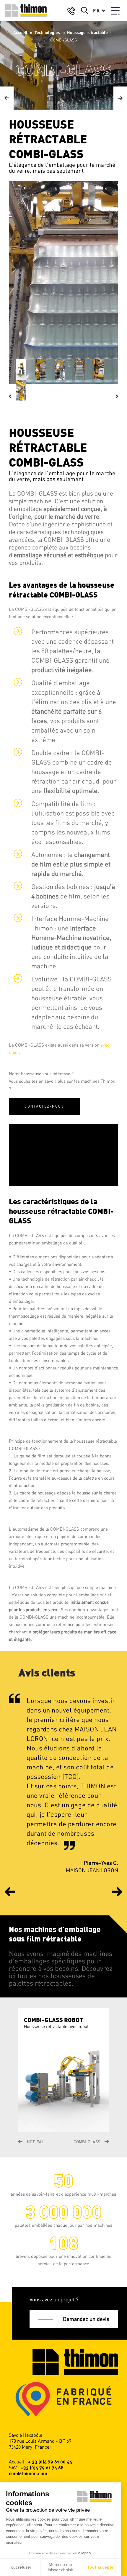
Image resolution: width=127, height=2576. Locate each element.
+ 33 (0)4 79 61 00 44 (50, 2462)
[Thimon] (26, 11)
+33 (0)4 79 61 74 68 (42, 2467)
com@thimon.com (28, 2473)
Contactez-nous (44, 1106)
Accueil (20, 32)
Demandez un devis (86, 2319)
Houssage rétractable (87, 32)
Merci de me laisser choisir (61, 2567)
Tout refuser (20, 2567)
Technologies (47, 32)
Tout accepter (101, 2567)
